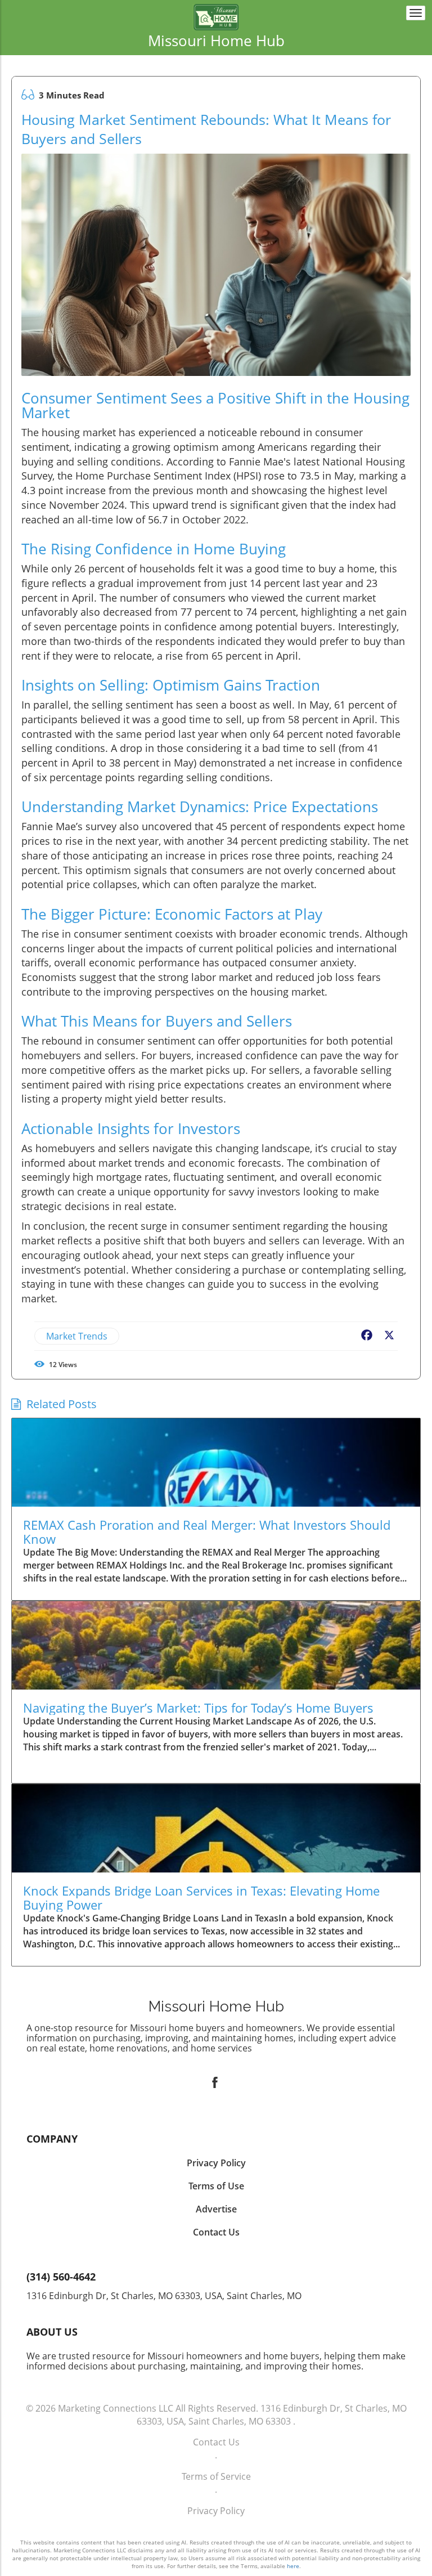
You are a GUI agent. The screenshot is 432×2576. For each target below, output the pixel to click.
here (293, 2566)
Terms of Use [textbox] (216, 2186)
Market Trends (77, 1336)
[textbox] (216, 41)
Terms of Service (216, 2476)
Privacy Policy (216, 2511)
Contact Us (216, 2442)
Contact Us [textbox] (216, 2232)
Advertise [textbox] (216, 2209)
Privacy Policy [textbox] (216, 2163)
